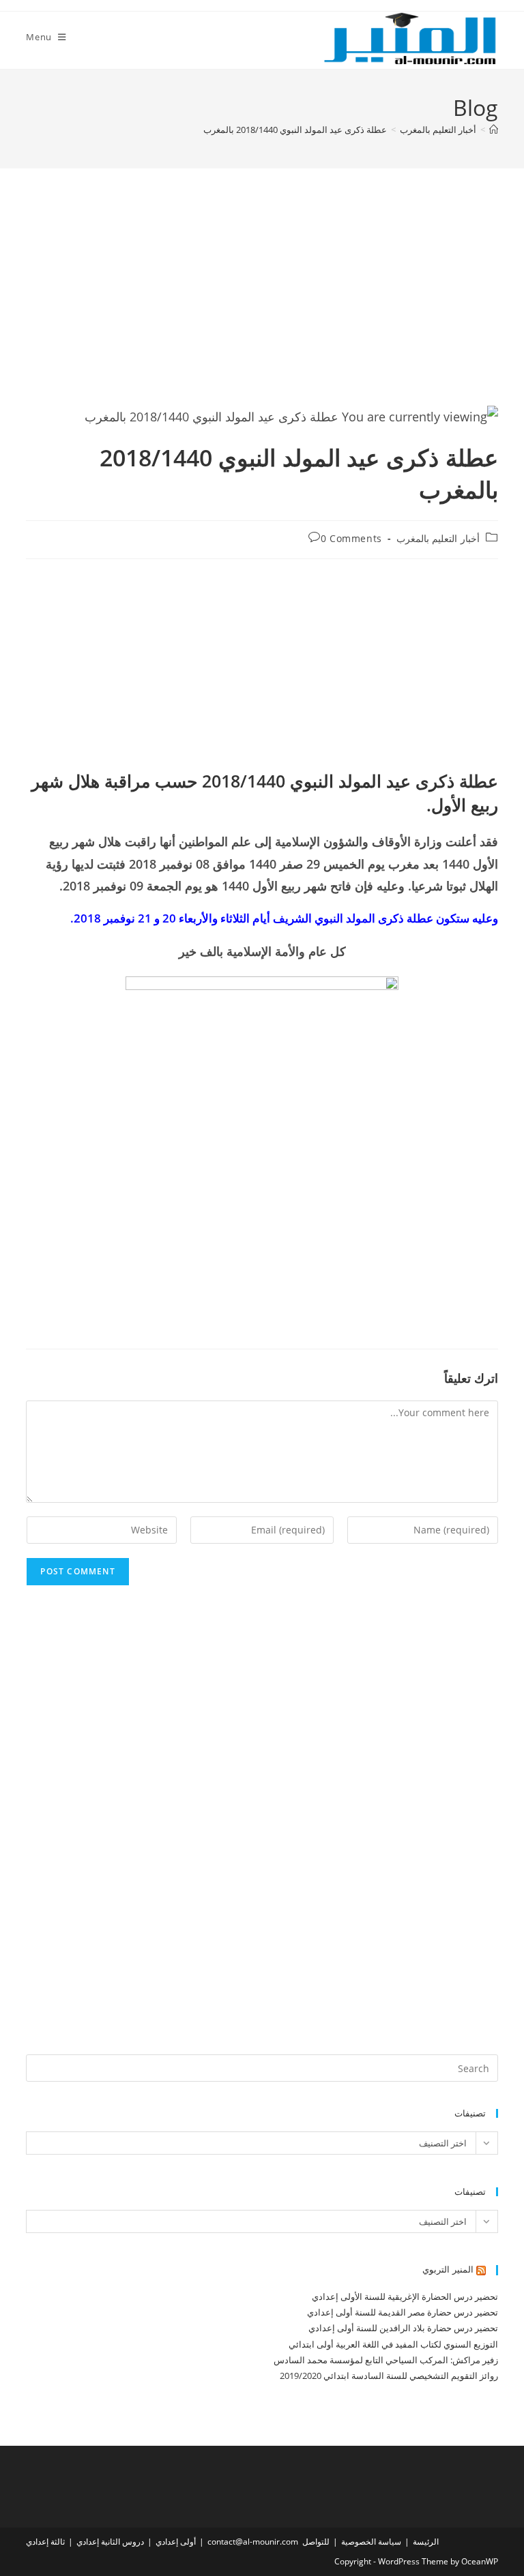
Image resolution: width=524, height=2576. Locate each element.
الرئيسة (426, 2542)
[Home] (494, 130)
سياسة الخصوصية (371, 2542)
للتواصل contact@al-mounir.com (268, 2542)
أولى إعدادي (176, 2542)
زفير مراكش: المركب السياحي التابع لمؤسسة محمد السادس (386, 2360)
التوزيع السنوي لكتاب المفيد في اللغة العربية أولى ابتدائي (393, 2344)
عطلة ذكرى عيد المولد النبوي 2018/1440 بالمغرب (295, 130)
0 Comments (351, 538)
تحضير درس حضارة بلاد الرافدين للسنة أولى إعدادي (403, 2328)
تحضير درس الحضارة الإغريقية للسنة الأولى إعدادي (405, 2296)
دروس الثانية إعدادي (110, 2542)
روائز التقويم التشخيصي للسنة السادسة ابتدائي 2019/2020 (389, 2376)
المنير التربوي (448, 2269)
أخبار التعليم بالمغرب (438, 538)
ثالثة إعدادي (45, 2542)
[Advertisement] (262, 303)
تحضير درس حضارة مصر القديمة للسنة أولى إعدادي (403, 2312)
